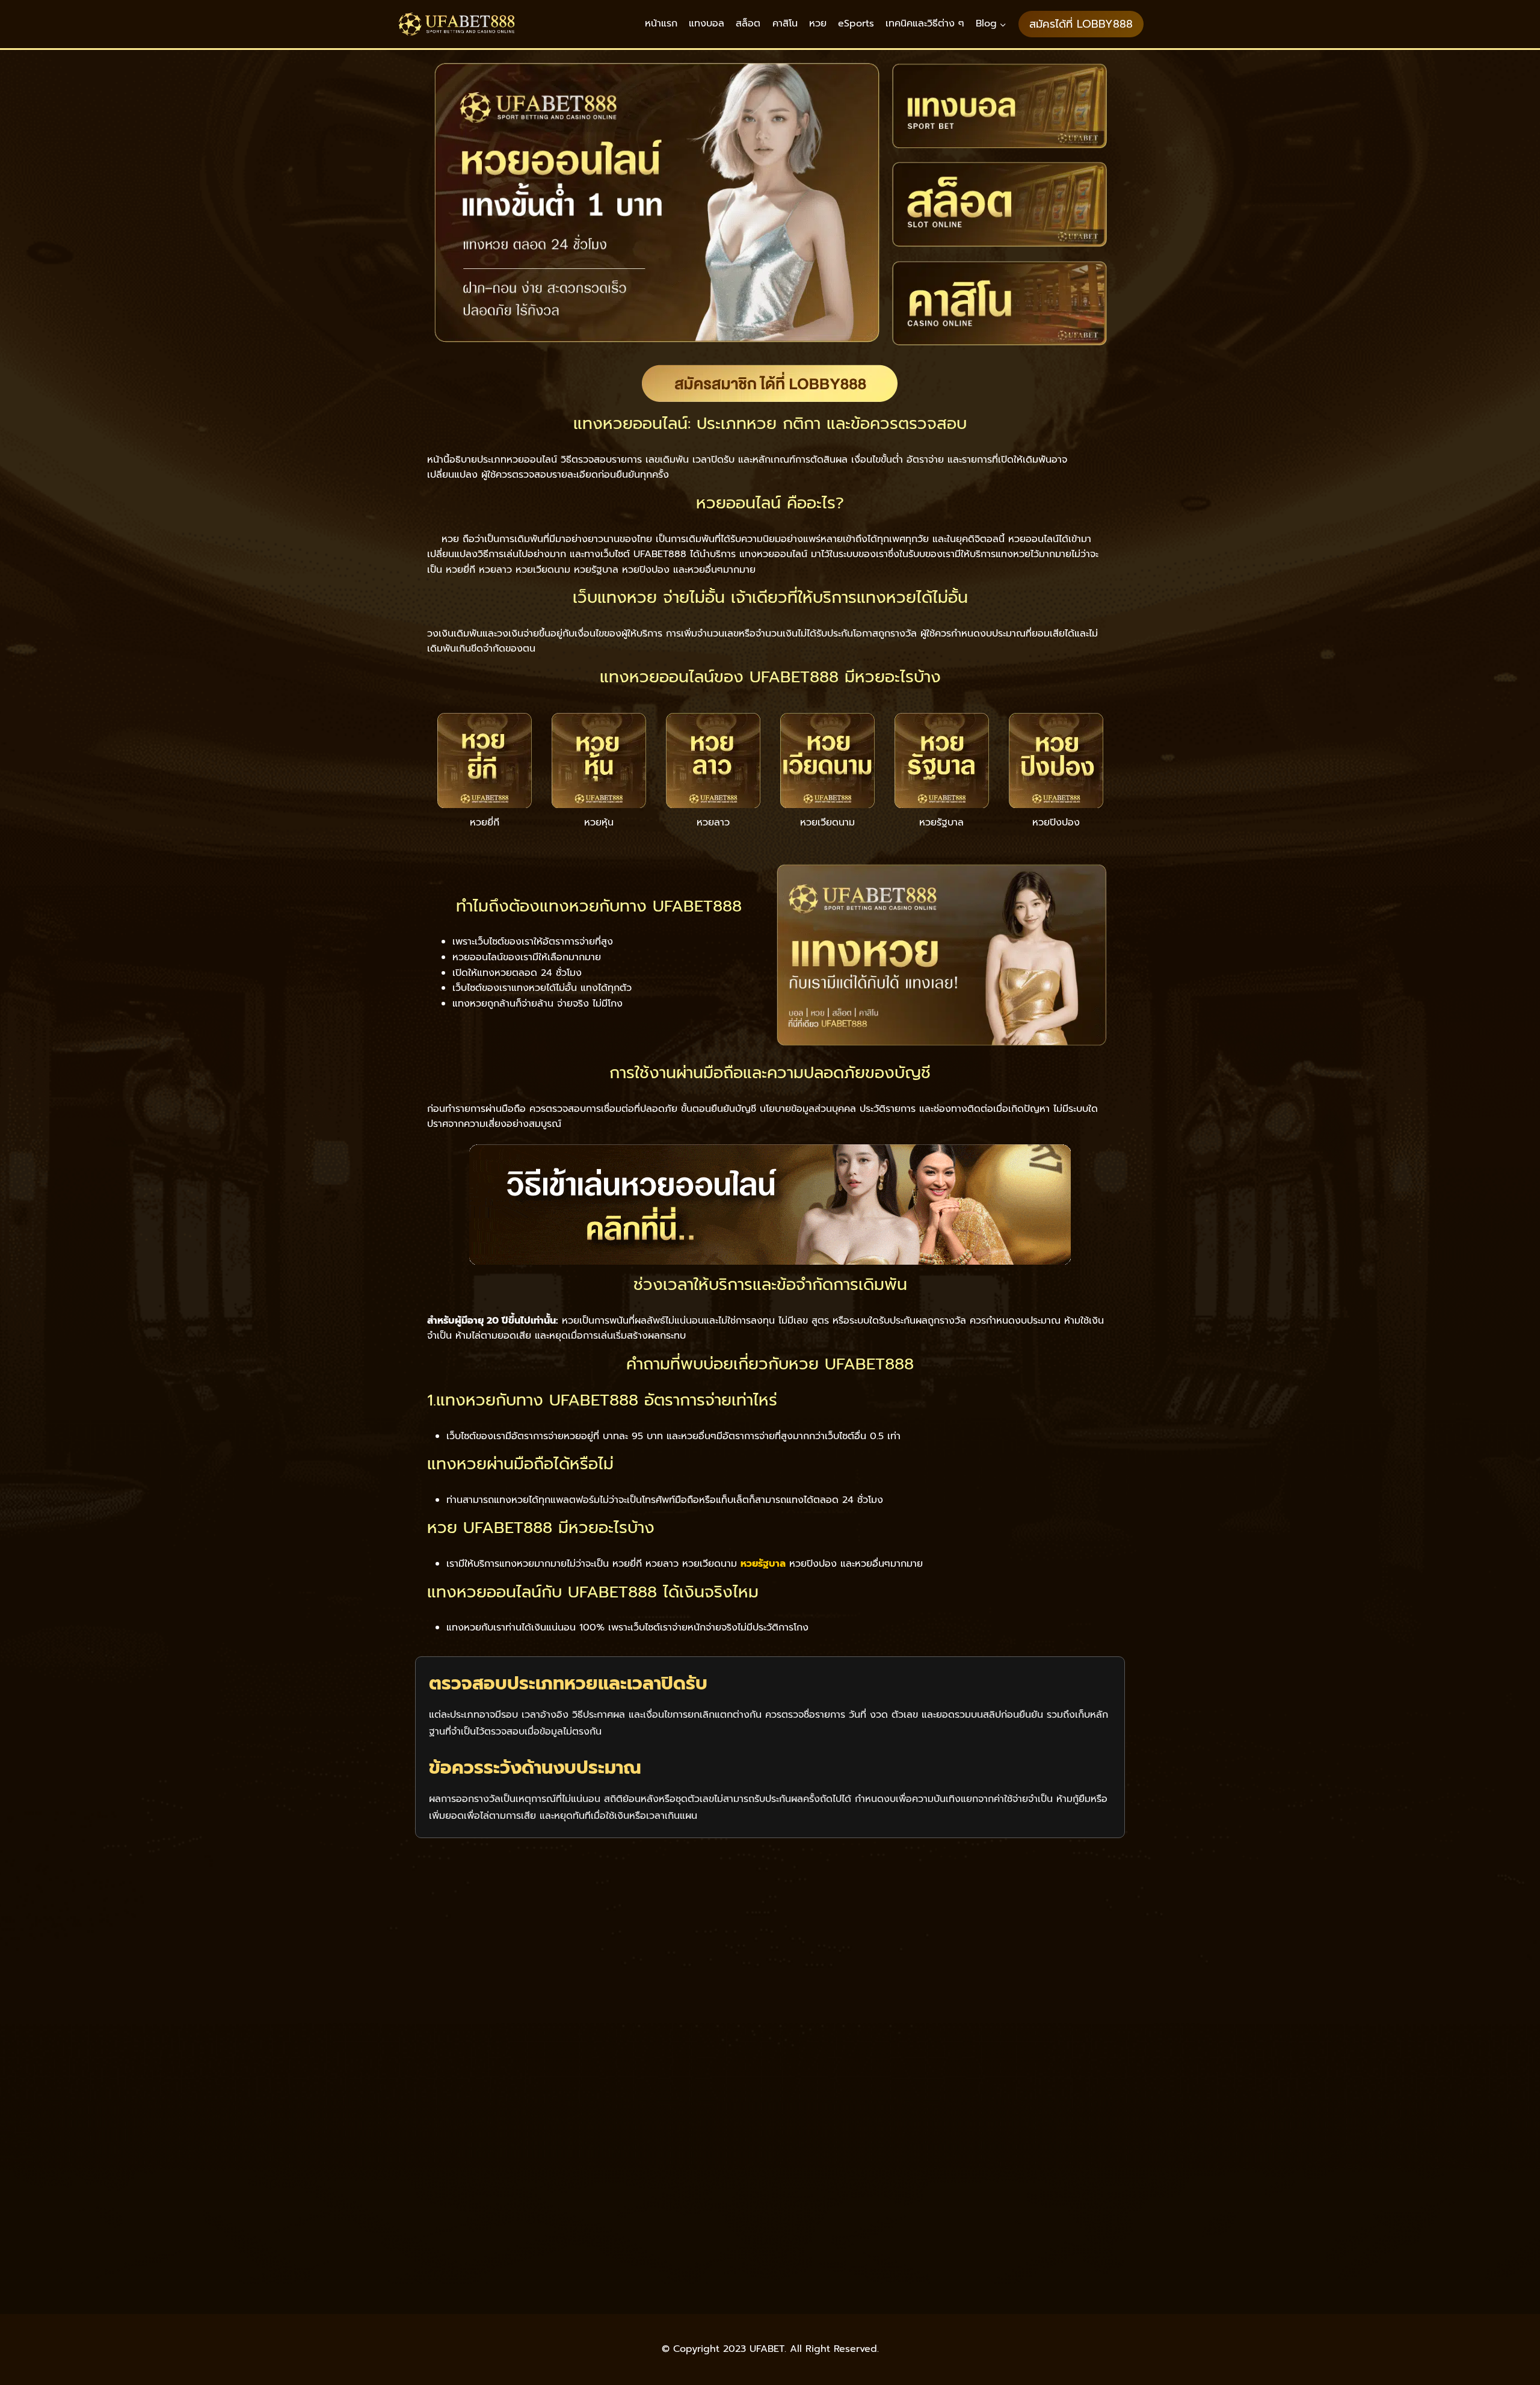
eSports (856, 23)
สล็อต (748, 23)
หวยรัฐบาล (763, 1564)
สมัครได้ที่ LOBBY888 (1081, 24)
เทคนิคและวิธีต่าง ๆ (925, 23)
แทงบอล (707, 23)
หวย (818, 23)
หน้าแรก (661, 23)
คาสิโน (785, 23)
